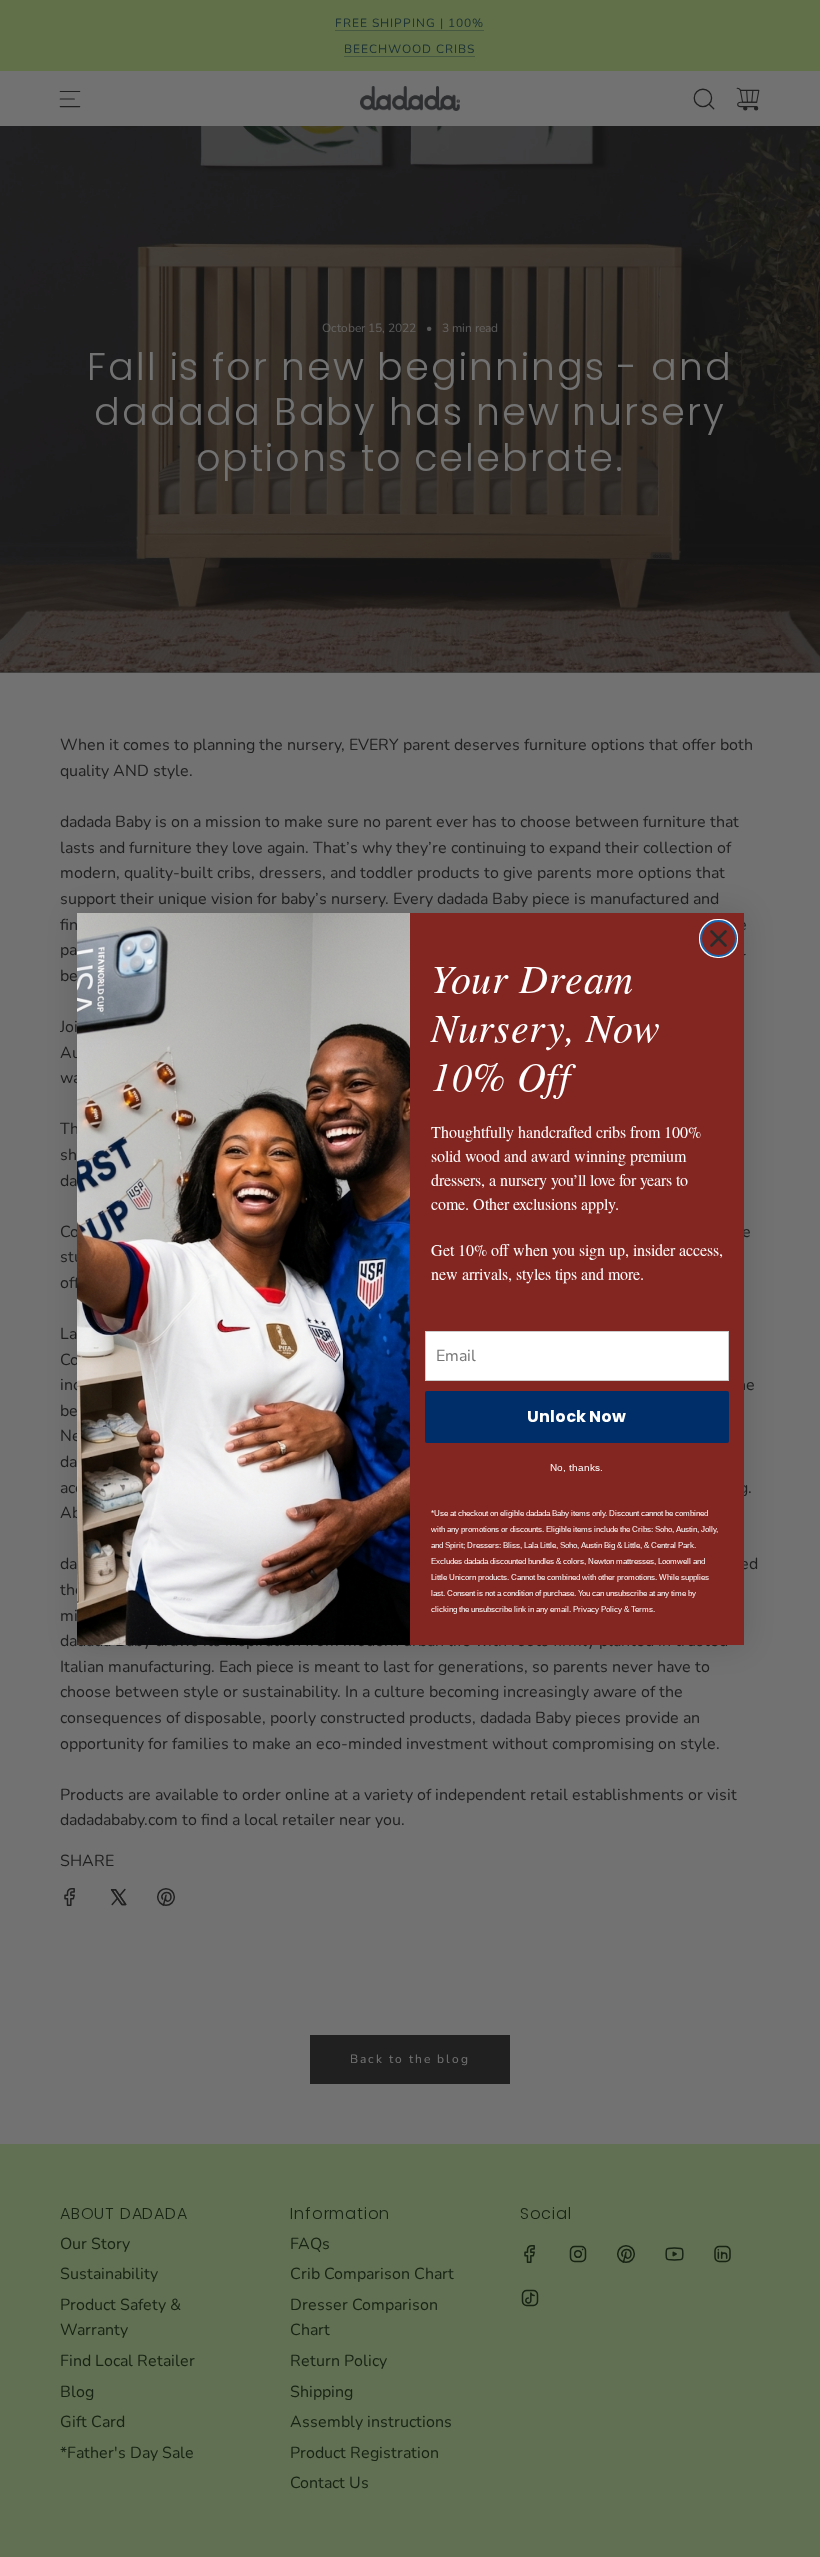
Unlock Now (576, 1416)
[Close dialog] (718, 938)
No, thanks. (576, 1468)
